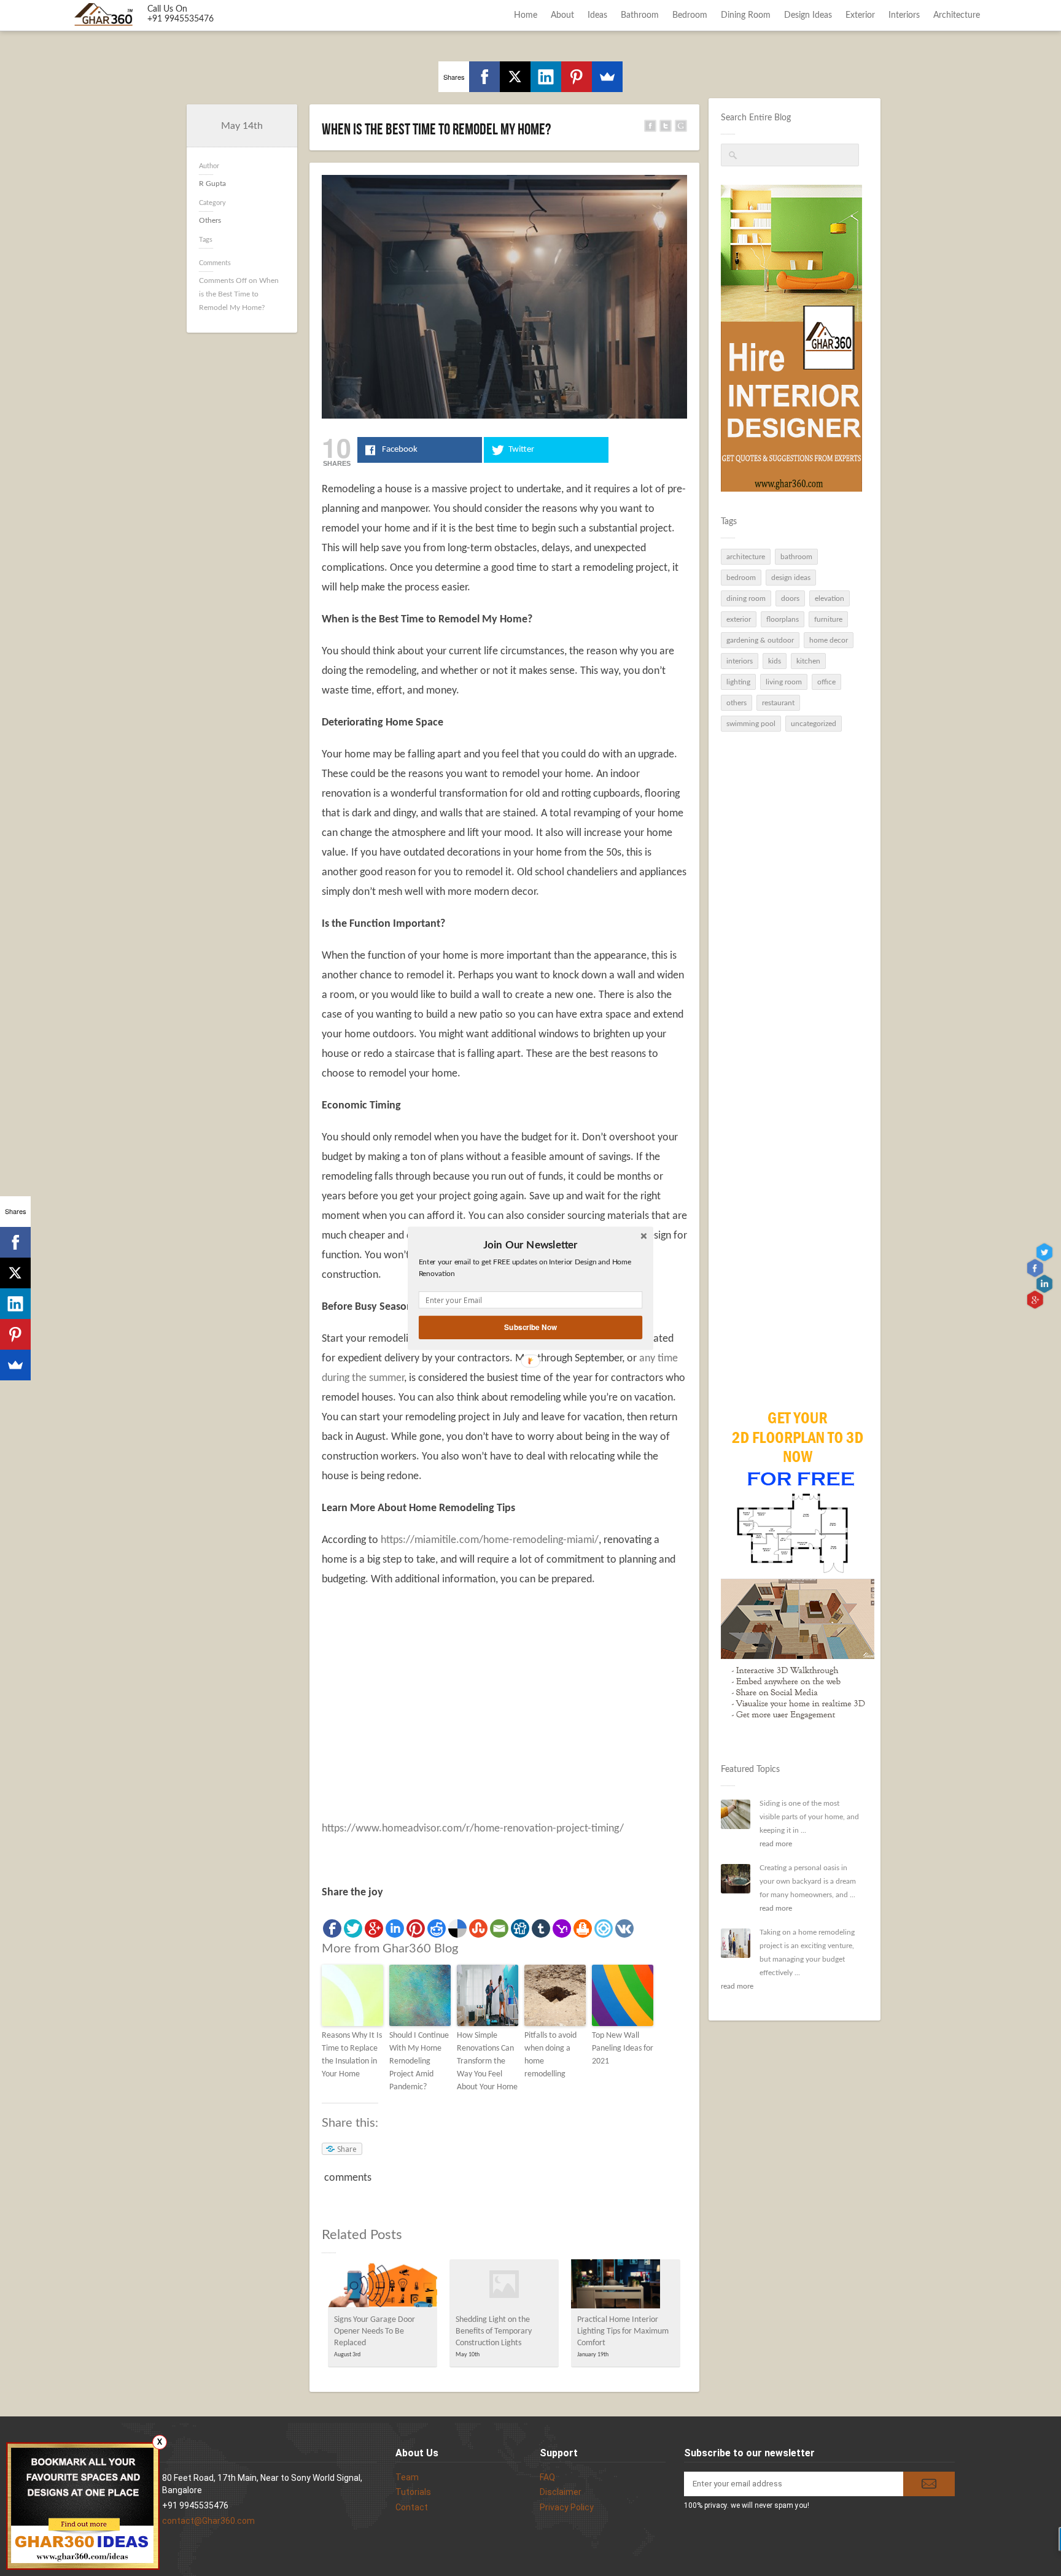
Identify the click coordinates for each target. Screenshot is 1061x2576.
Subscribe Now (530, 1327)
